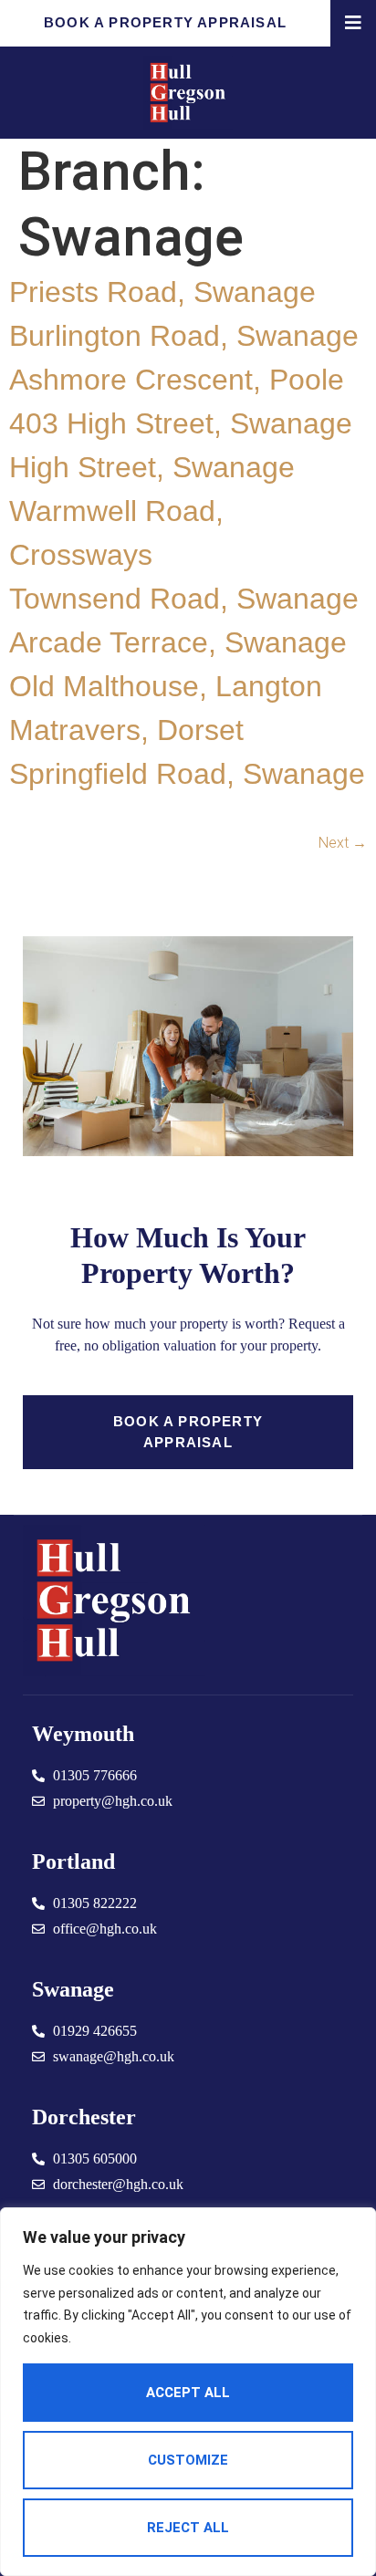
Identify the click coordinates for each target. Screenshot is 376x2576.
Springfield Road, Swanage (187, 774)
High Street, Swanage (152, 467)
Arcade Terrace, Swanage (178, 642)
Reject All (188, 2528)
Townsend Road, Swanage (184, 599)
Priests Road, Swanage (162, 292)
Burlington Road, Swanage (184, 336)
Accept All (188, 2393)
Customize (188, 2460)
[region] (188, 2392)
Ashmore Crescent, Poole (177, 380)
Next (343, 843)
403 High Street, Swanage (181, 423)
